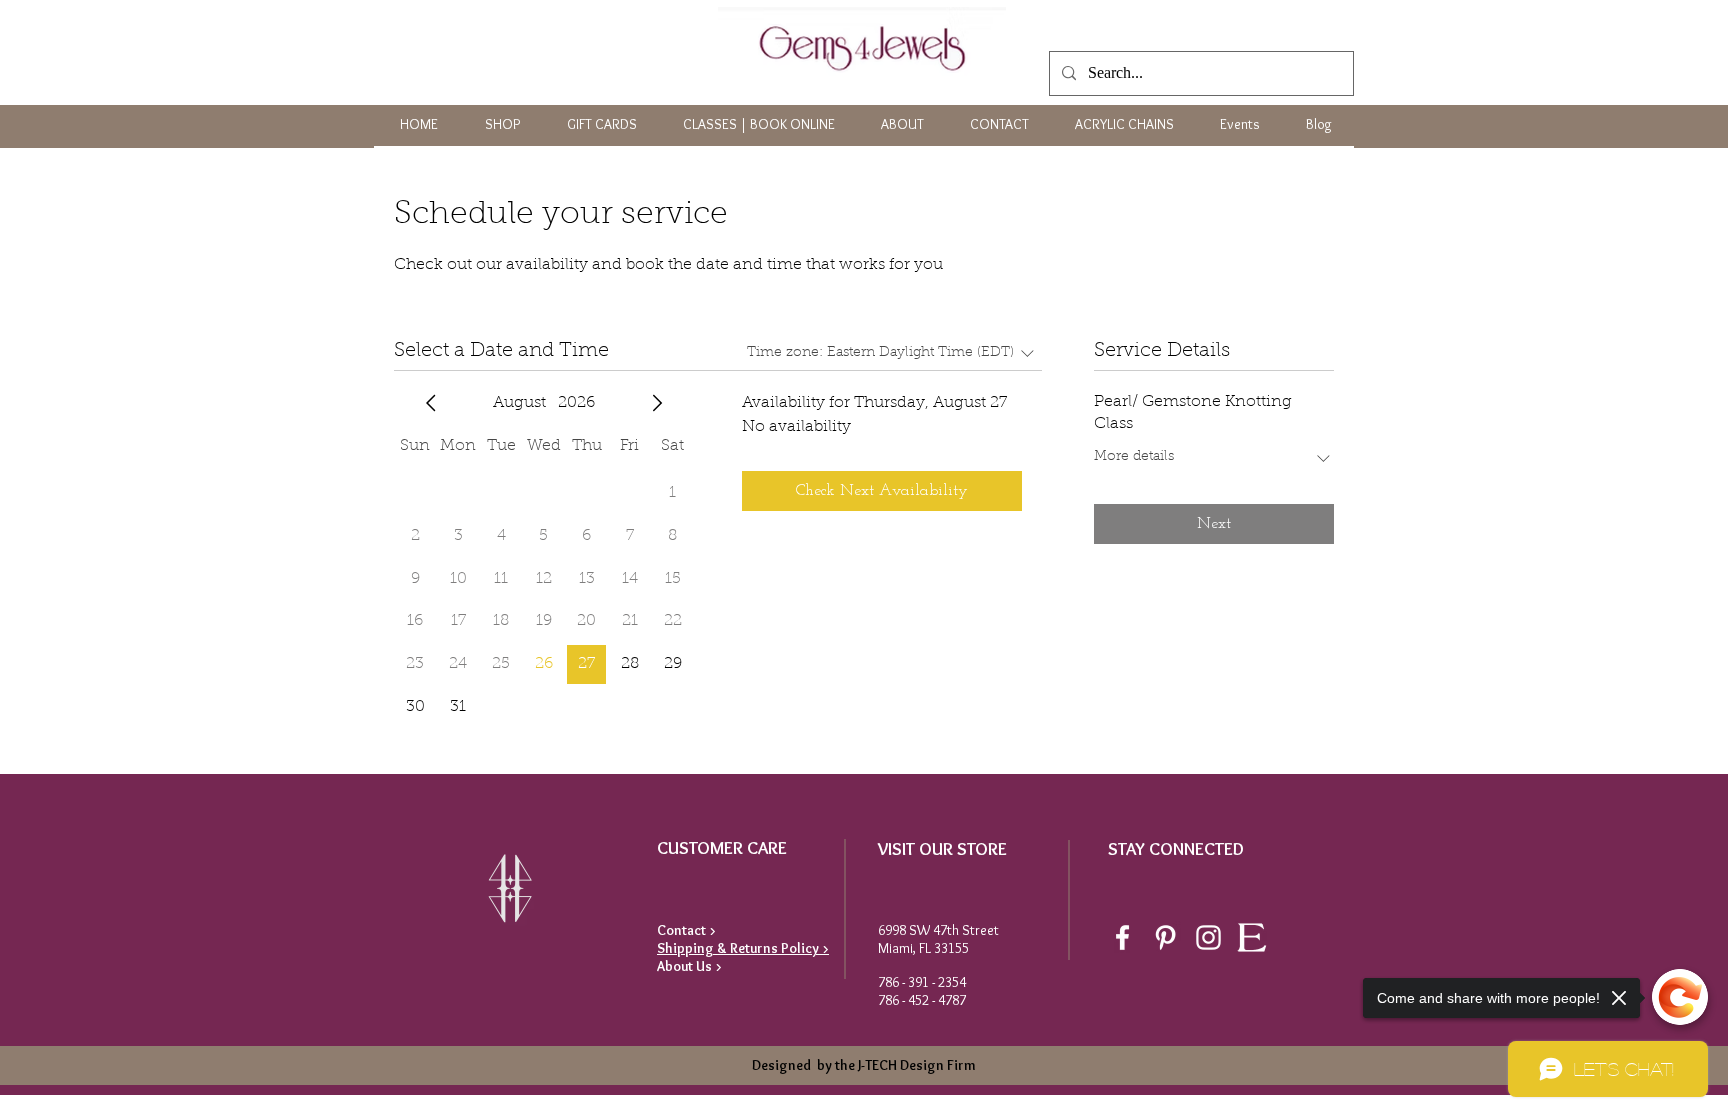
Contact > (686, 930)
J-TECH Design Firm (915, 1065)
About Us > (689, 966)
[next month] (657, 403)
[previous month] (431, 403)
